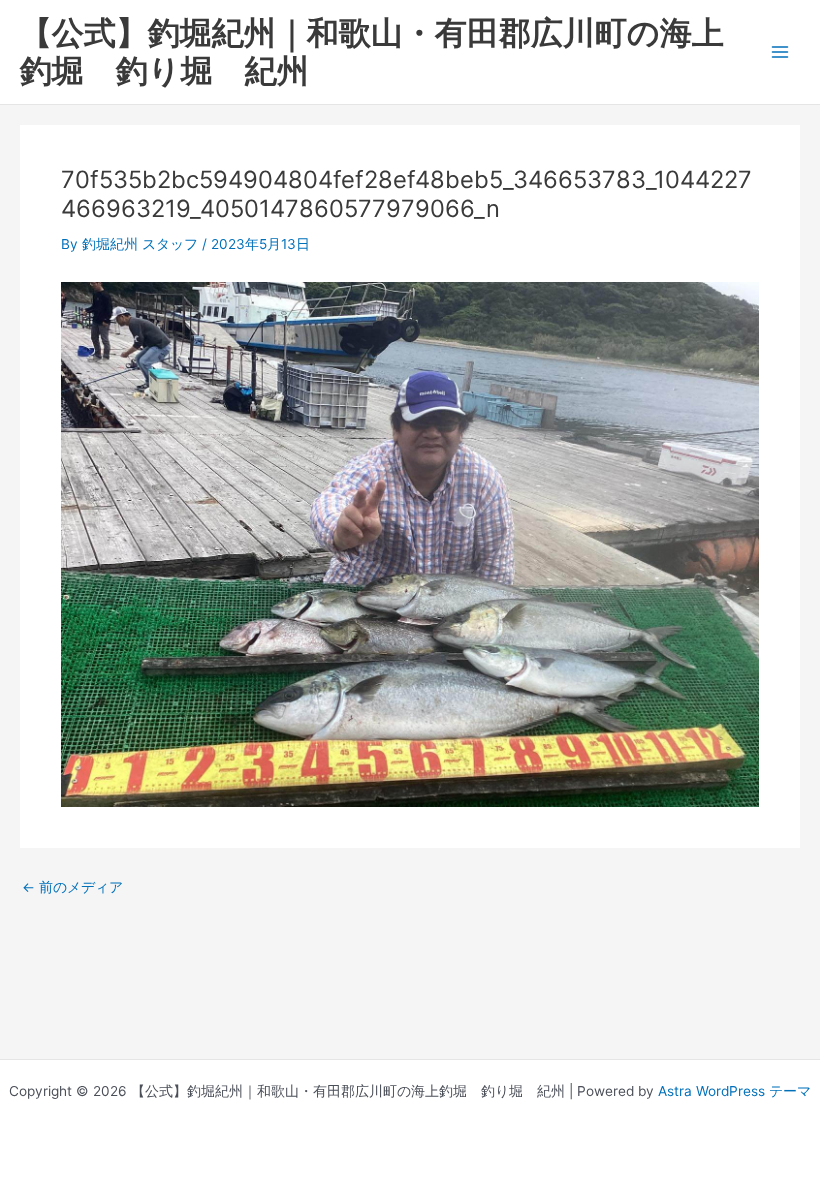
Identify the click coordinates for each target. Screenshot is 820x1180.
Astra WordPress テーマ (734, 1091)
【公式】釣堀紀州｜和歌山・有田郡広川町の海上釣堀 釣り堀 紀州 (372, 51)
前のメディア (72, 888)
